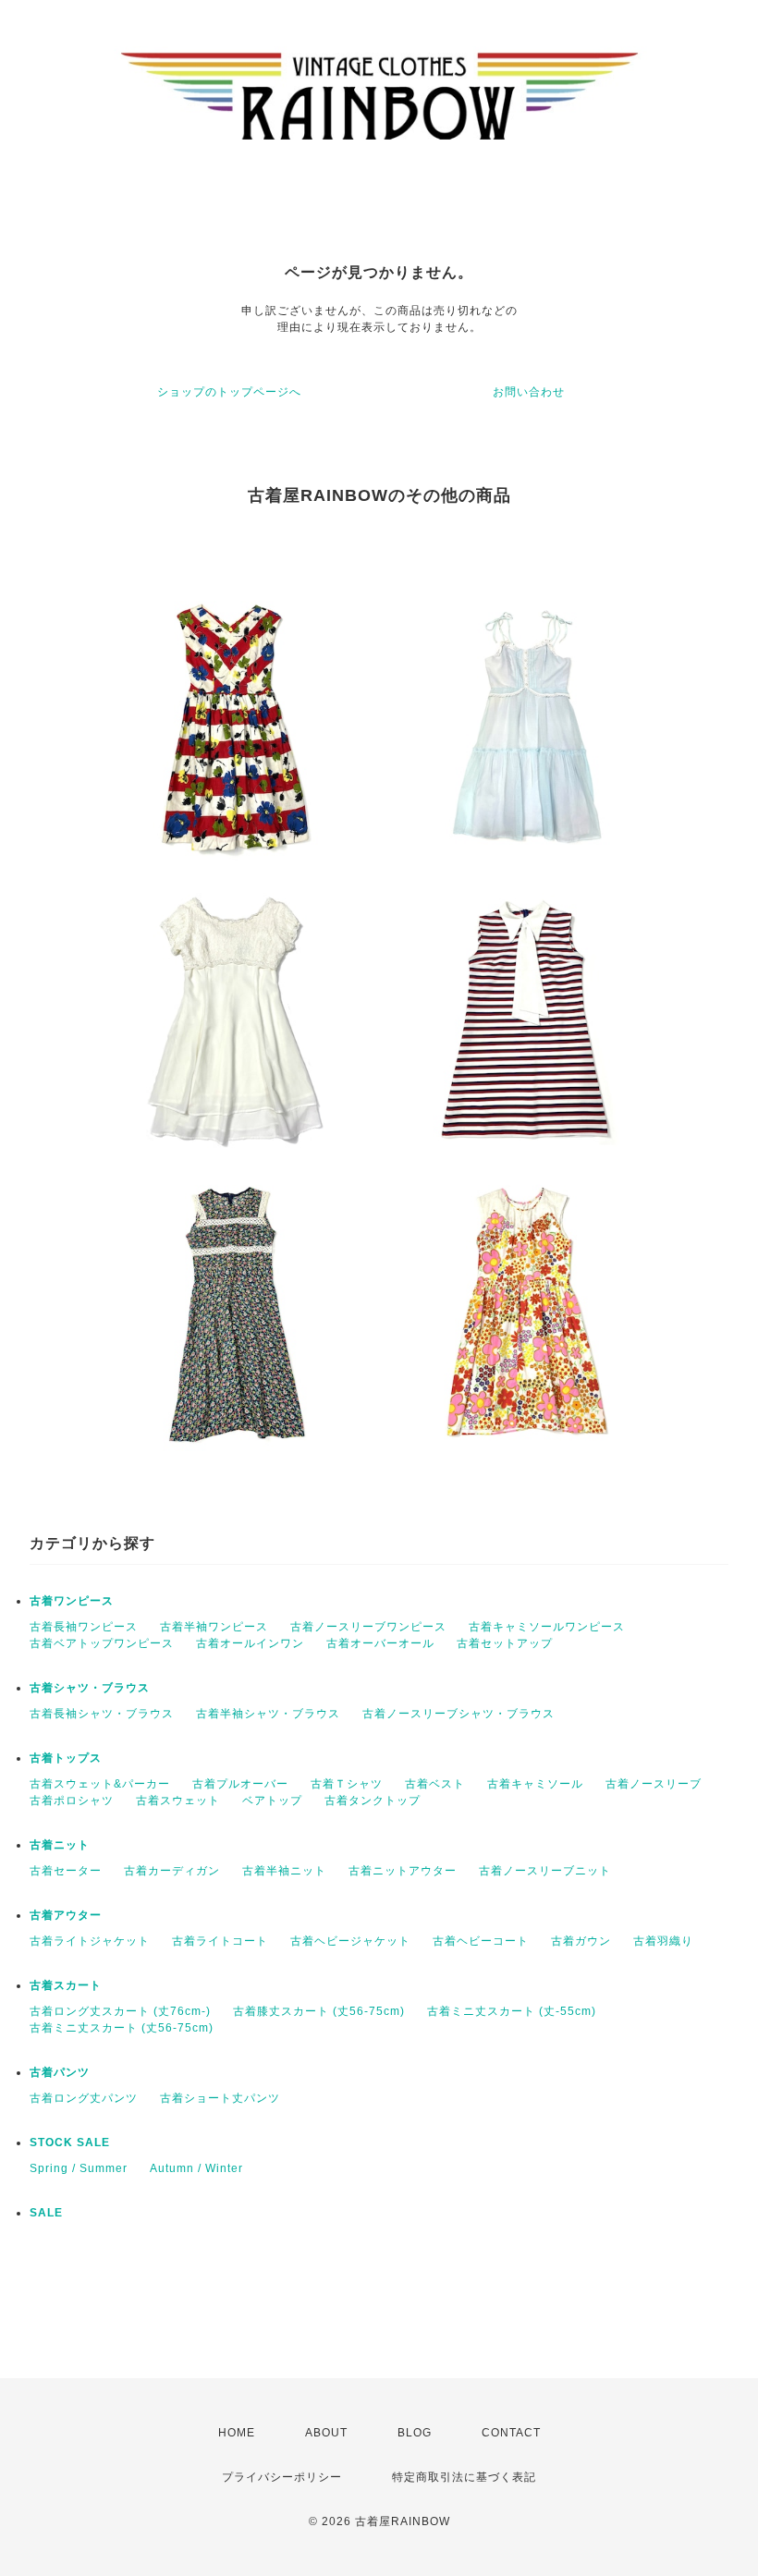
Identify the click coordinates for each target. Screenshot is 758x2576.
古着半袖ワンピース (214, 1627)
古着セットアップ (505, 1643)
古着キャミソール (535, 1784)
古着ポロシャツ (72, 1801)
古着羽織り (663, 1941)
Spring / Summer (79, 2168)
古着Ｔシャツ (347, 1784)
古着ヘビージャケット (350, 1941)
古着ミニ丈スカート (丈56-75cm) (122, 2028)
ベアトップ (272, 1801)
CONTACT (511, 2433)
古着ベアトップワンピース (102, 1643)
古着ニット (60, 1845)
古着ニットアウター (403, 1871)
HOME (237, 2433)
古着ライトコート (220, 1941)
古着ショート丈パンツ (220, 2098)
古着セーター (66, 1871)
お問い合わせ (529, 392)
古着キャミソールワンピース (547, 1627)
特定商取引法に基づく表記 (464, 2477)
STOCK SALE (70, 2143)
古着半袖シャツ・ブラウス (268, 1714)
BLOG (415, 2433)
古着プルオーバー (240, 1784)
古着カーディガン (172, 1871)
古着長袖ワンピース (84, 1627)
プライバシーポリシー (282, 2477)
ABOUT (326, 2433)
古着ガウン (581, 1941)
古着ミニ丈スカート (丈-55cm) (512, 2011)
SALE (46, 2213)
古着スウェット (178, 1801)
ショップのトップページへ (229, 392)
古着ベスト (435, 1784)
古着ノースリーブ (654, 1784)
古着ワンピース (72, 1601)
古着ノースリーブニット (545, 1871)
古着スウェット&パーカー (100, 1784)
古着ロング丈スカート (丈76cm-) (120, 2011)
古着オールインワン (250, 1643)
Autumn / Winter (196, 2168)
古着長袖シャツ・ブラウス (102, 1714)
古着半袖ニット (284, 1871)
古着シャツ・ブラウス (90, 1688)
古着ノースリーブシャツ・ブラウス (458, 1714)
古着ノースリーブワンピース (368, 1627)
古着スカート (66, 1985)
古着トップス (66, 1758)
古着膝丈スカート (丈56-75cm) (319, 2011)
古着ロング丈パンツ (84, 2098)
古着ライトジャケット (90, 1941)
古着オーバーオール (380, 1643)
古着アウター (66, 1915)
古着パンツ (60, 2072)
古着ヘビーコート (481, 1941)
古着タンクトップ (373, 1801)
